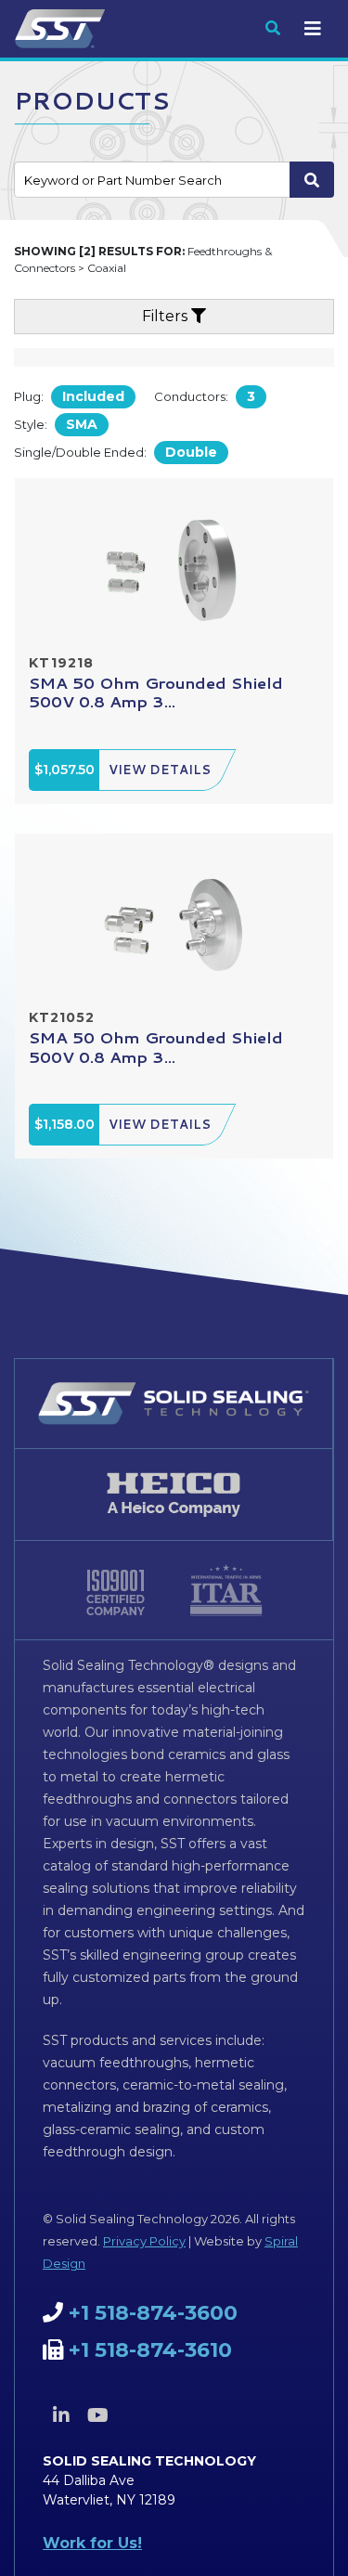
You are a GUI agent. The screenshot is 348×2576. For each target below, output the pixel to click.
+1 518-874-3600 (153, 2313)
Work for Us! (92, 2543)
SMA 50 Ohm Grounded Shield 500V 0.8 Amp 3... (156, 692)
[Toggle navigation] (313, 29)
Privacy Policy (144, 2241)
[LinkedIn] (61, 2415)
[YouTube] (97, 2415)
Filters (167, 316)
